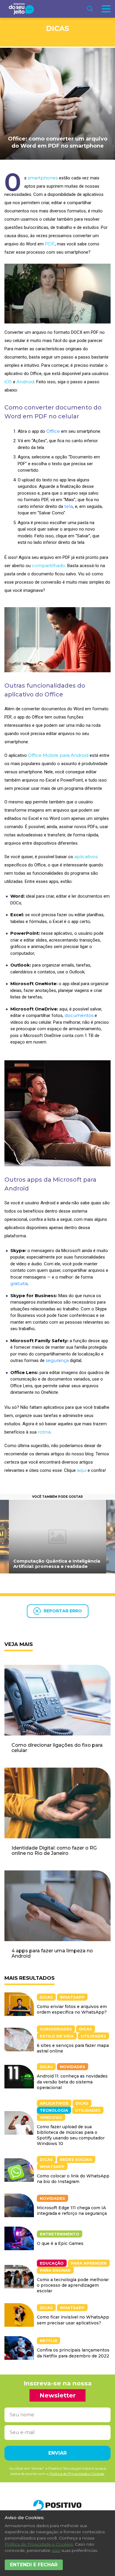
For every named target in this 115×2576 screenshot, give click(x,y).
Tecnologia (54, 2110)
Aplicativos (54, 2103)
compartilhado (49, 565)
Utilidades (93, 2036)
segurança (57, 1360)
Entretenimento (60, 2234)
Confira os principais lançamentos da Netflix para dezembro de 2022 (73, 2353)
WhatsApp (72, 1997)
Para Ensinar (55, 2270)
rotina (44, 1432)
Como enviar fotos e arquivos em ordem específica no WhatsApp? (72, 2009)
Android (25, 382)
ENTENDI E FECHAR (34, 2565)
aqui (82, 1470)
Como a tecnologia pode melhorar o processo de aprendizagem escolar (73, 2285)
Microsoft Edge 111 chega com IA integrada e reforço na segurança (72, 2211)
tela (69, 506)
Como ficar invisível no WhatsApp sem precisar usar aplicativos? (73, 2320)
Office (53, 431)
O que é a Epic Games (60, 2243)
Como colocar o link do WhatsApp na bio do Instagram (73, 2179)
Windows (51, 2117)
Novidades (73, 2067)
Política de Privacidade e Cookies (39, 2544)
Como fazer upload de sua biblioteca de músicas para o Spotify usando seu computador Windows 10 (71, 2135)
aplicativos (86, 857)
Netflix (49, 2341)
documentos (79, 1015)
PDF (50, 244)
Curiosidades (56, 2029)
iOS (8, 382)
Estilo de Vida (57, 2036)
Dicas (57, 28)
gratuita (19, 1283)
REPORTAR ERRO (63, 1611)
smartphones (43, 178)
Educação (52, 2263)
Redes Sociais (76, 2159)
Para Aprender (89, 2263)
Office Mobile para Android (58, 755)
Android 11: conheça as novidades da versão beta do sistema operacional (72, 2082)
